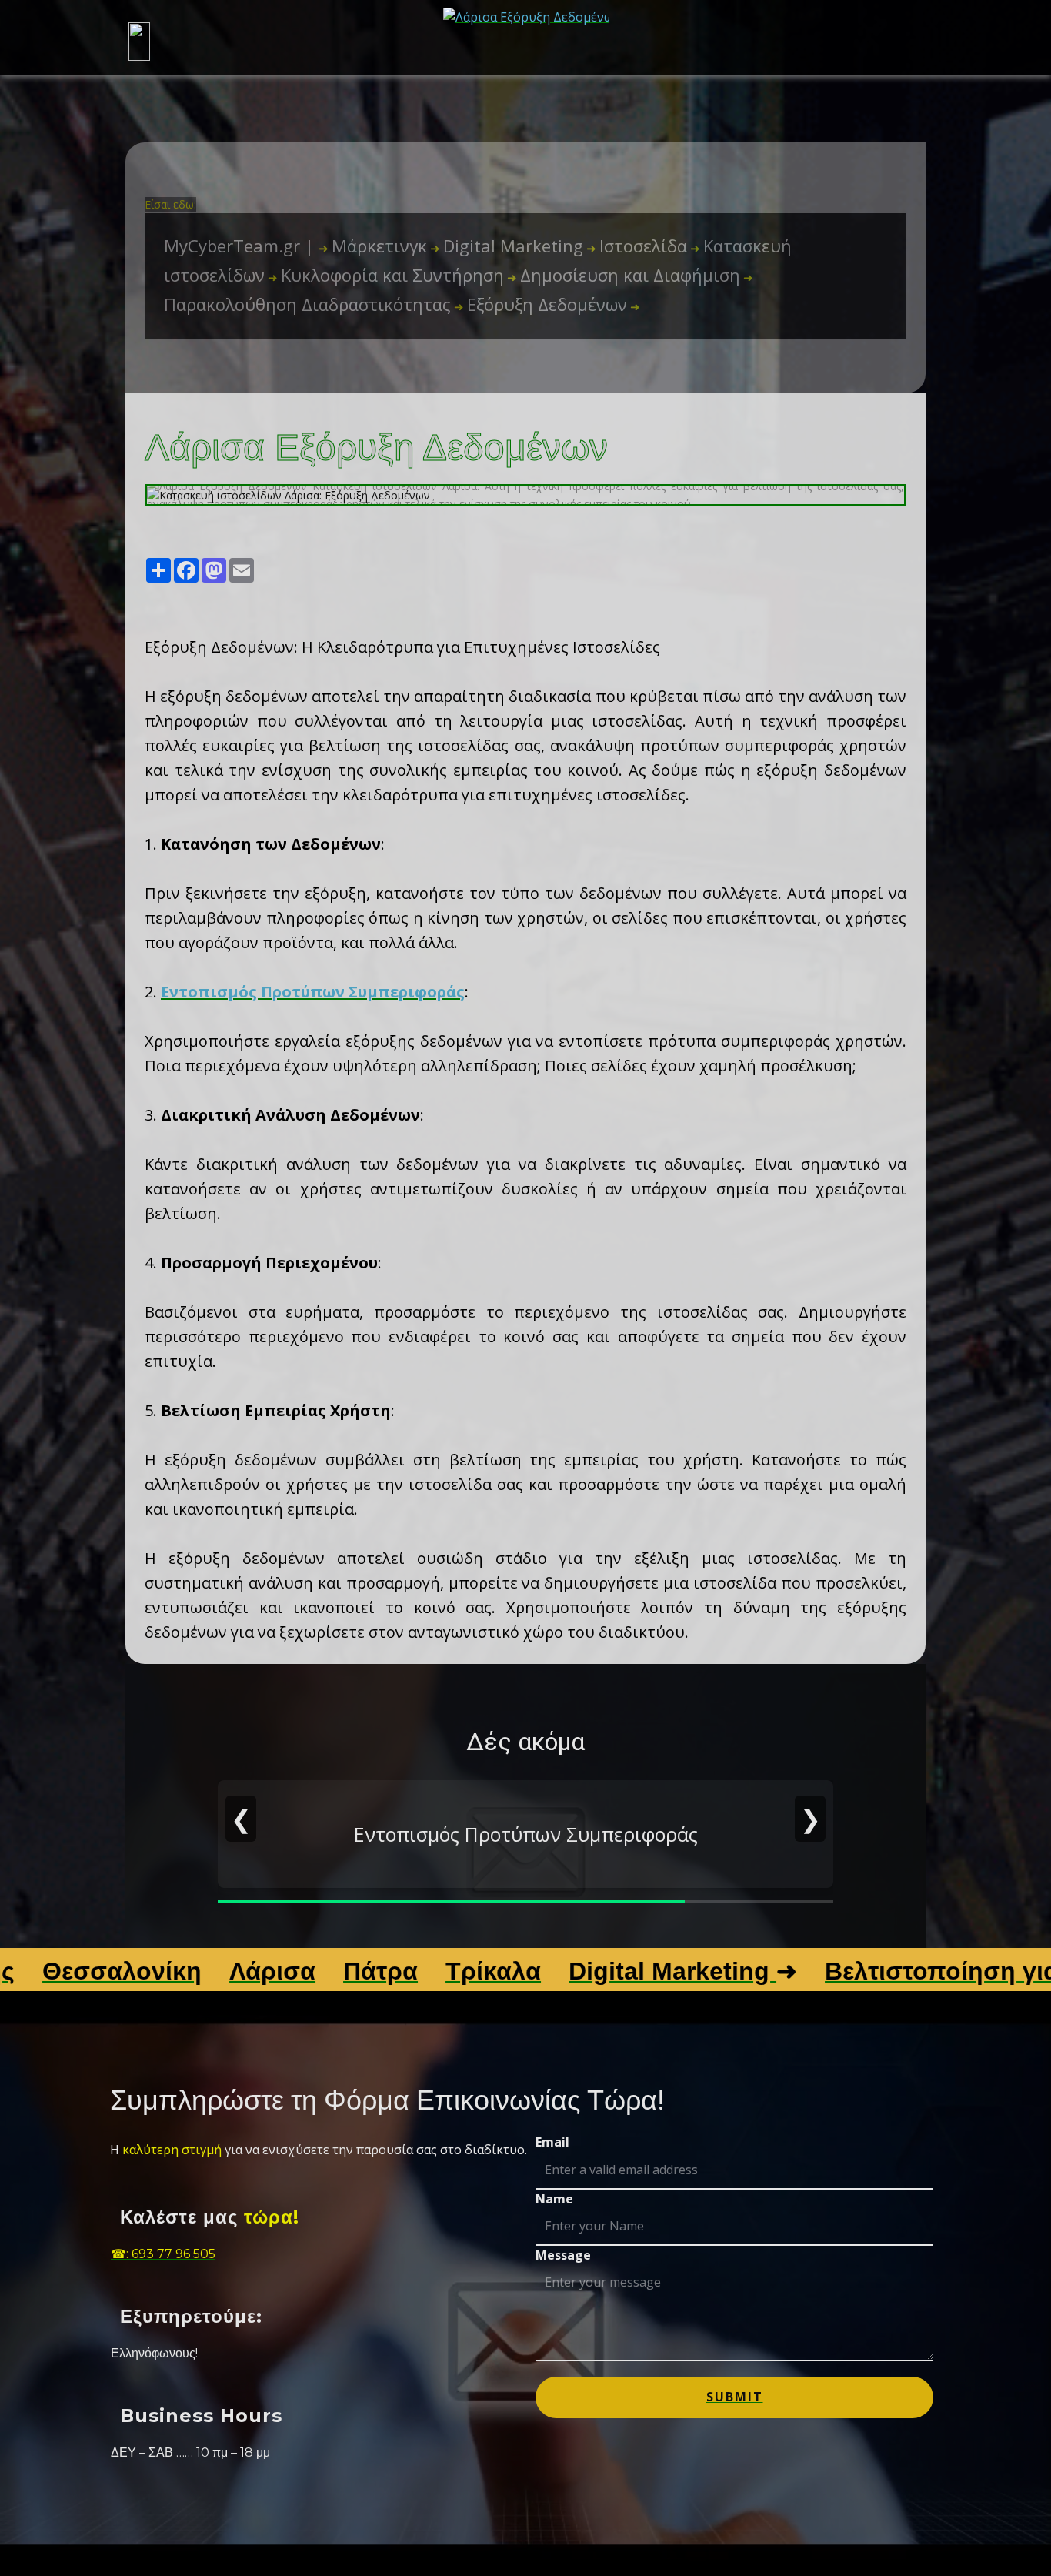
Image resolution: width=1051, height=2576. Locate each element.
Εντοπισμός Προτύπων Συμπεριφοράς (313, 992)
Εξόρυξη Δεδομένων (541, 304)
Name (554, 2199)
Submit (735, 2397)
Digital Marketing (507, 246)
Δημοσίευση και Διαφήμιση (624, 275)
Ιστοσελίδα (637, 246)
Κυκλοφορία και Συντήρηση (386, 275)
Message (563, 2255)
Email (552, 2142)
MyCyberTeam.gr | (241, 246)
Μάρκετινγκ (373, 246)
